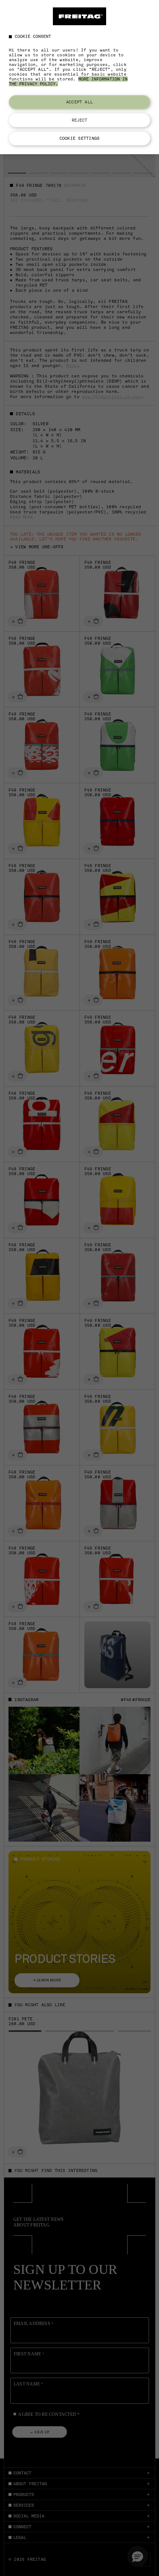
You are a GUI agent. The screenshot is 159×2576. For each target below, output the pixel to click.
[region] (79, 77)
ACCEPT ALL (79, 102)
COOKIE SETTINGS (79, 138)
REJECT (80, 120)
